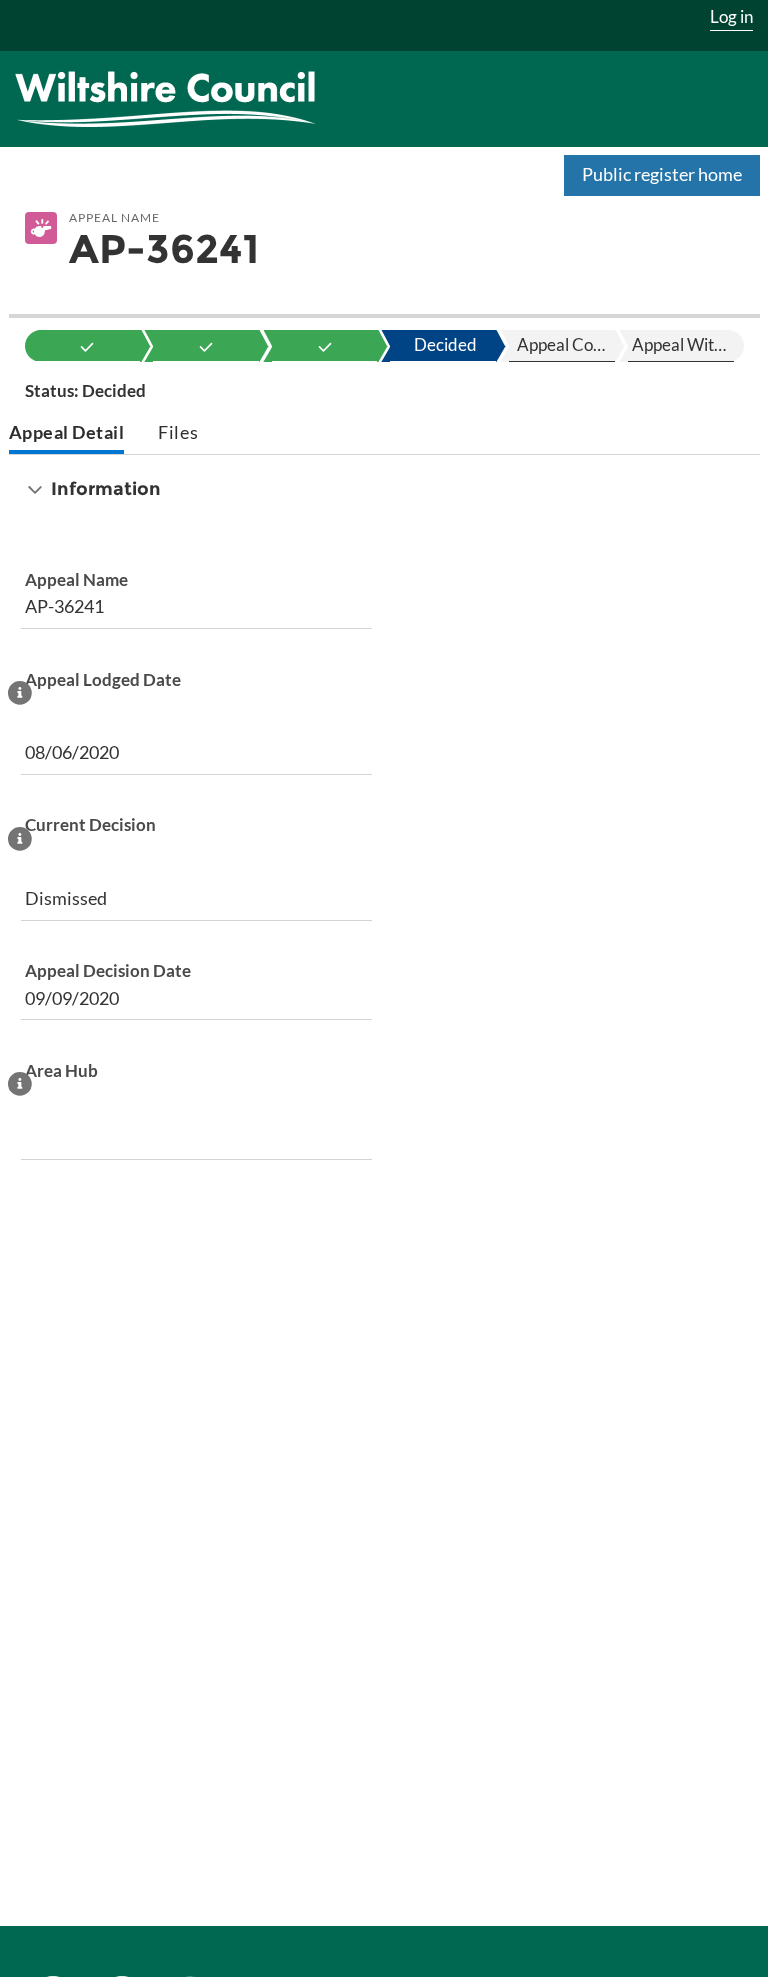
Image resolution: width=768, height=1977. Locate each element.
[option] (88, 346)
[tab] (67, 434)
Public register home (662, 174)
